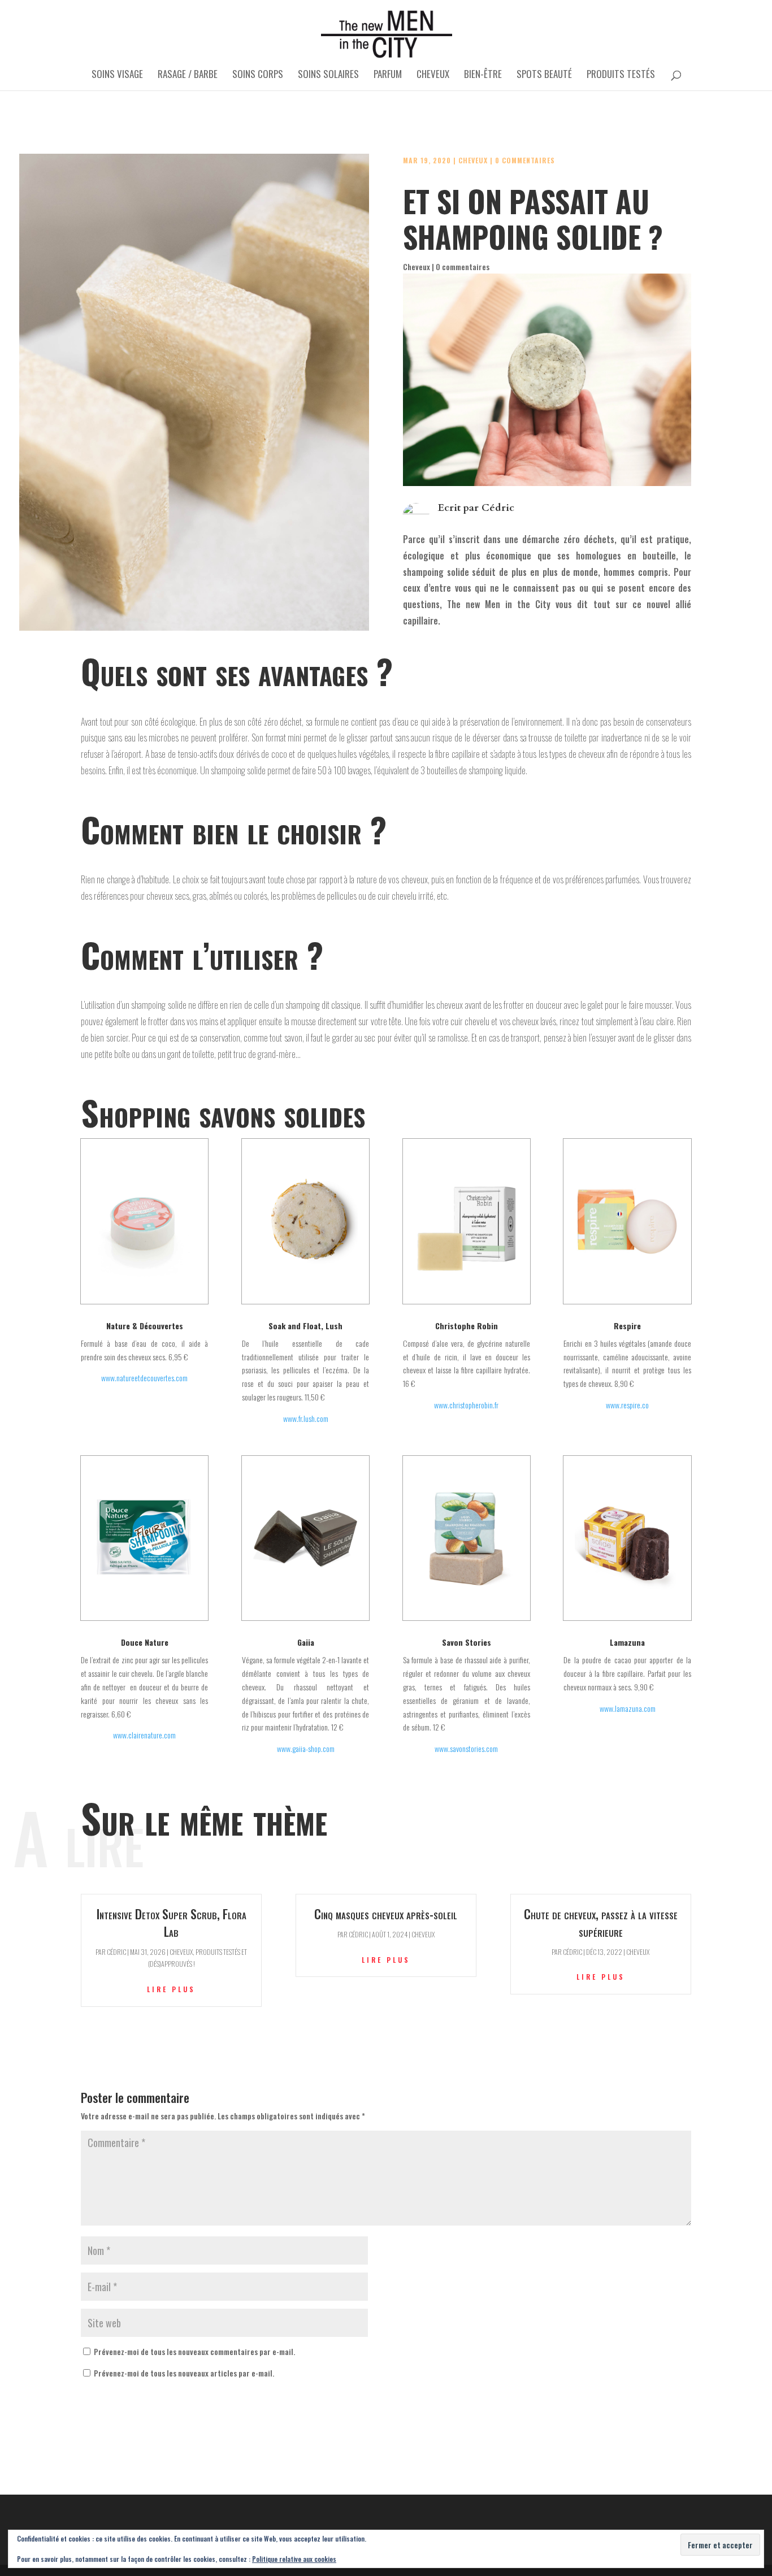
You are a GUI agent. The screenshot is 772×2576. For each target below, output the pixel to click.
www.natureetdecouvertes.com (144, 1378)
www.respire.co (627, 1405)
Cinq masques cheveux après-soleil (386, 1914)
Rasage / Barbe (188, 75)
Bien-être (483, 75)
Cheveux (433, 75)
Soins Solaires (328, 75)
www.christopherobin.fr (466, 1405)
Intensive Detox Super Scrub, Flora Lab (172, 1922)
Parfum (388, 75)
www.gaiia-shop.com (306, 1748)
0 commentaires (525, 160)
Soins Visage (117, 75)
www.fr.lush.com (306, 1418)
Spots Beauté (544, 75)
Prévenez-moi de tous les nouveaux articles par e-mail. (184, 2373)
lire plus (171, 1989)
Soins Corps (258, 75)
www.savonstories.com (466, 1748)
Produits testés (621, 75)
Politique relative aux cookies (294, 2559)
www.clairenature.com (144, 1735)
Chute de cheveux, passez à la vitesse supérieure (601, 1922)
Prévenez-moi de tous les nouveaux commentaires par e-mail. (194, 2351)
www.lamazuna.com (628, 1708)
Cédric (498, 508)
